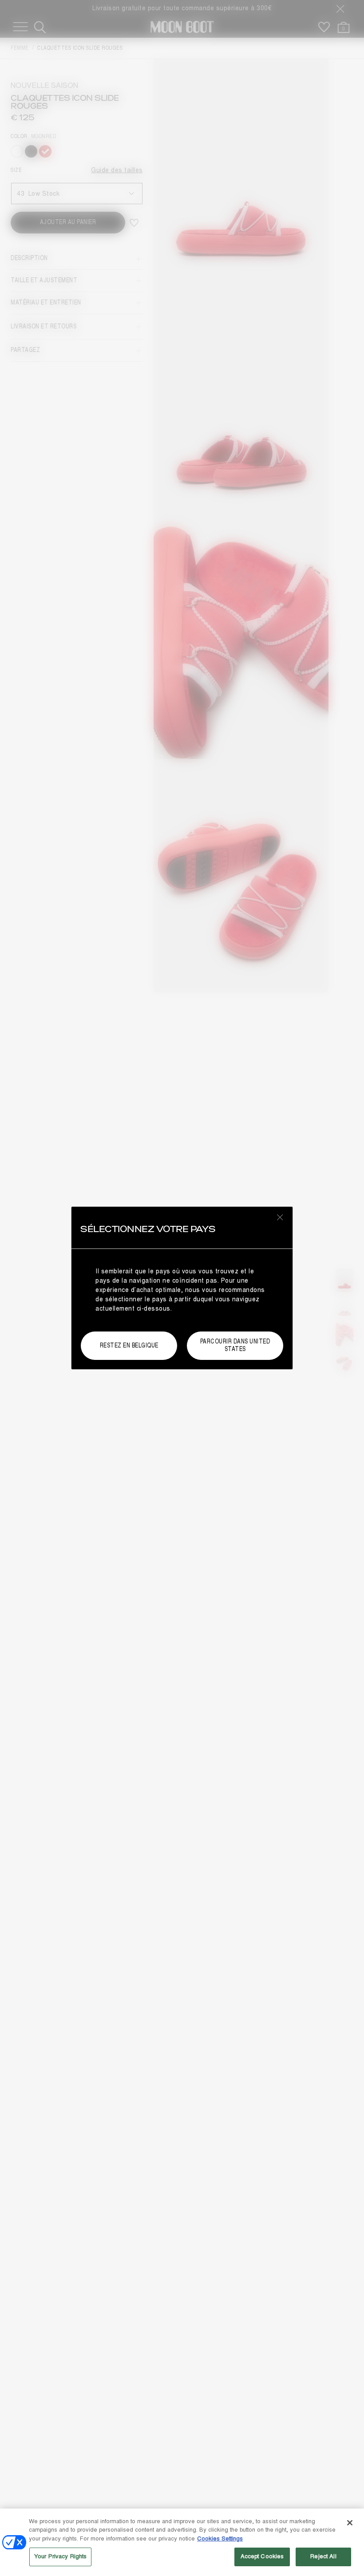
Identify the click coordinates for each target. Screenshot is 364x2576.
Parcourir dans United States (235, 1345)
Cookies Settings (220, 2539)
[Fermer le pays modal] (280, 1217)
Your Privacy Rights (60, 2556)
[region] (182, 2542)
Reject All (323, 2556)
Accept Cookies (262, 2556)
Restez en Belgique (129, 1345)
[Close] (350, 2523)
